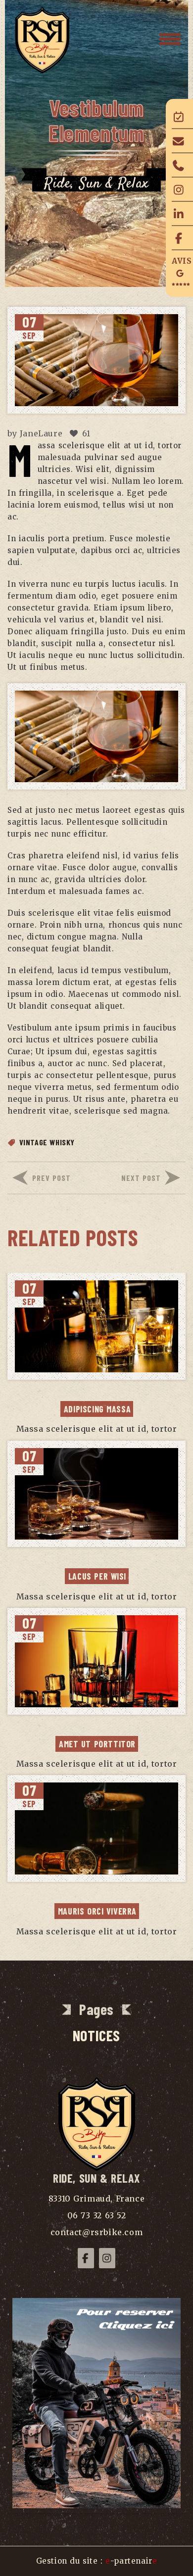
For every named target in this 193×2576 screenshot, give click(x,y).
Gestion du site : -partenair (97, 2561)
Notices (96, 2035)
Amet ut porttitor (97, 1744)
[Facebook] (86, 2258)
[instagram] (107, 2258)
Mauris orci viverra (97, 1911)
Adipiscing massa (97, 1409)
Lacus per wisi (97, 1576)
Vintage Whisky (47, 1142)
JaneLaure (41, 433)
